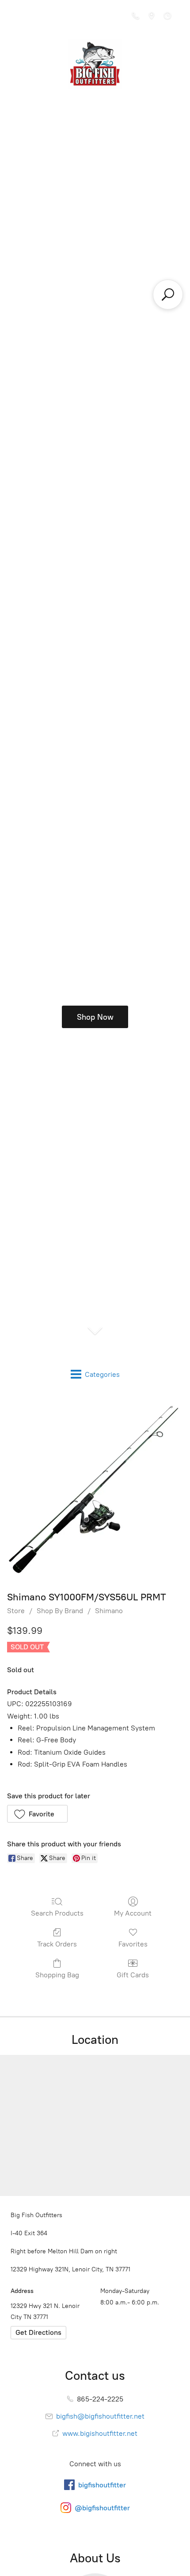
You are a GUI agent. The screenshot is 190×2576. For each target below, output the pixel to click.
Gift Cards (133, 1975)
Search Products (57, 1913)
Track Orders (57, 1944)
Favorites (133, 1944)
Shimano (109, 1611)
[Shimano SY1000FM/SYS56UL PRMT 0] (95, 1490)
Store (16, 1611)
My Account (133, 1913)
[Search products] (168, 295)
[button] (37, 1814)
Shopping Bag (57, 1975)
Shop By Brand (60, 1611)
